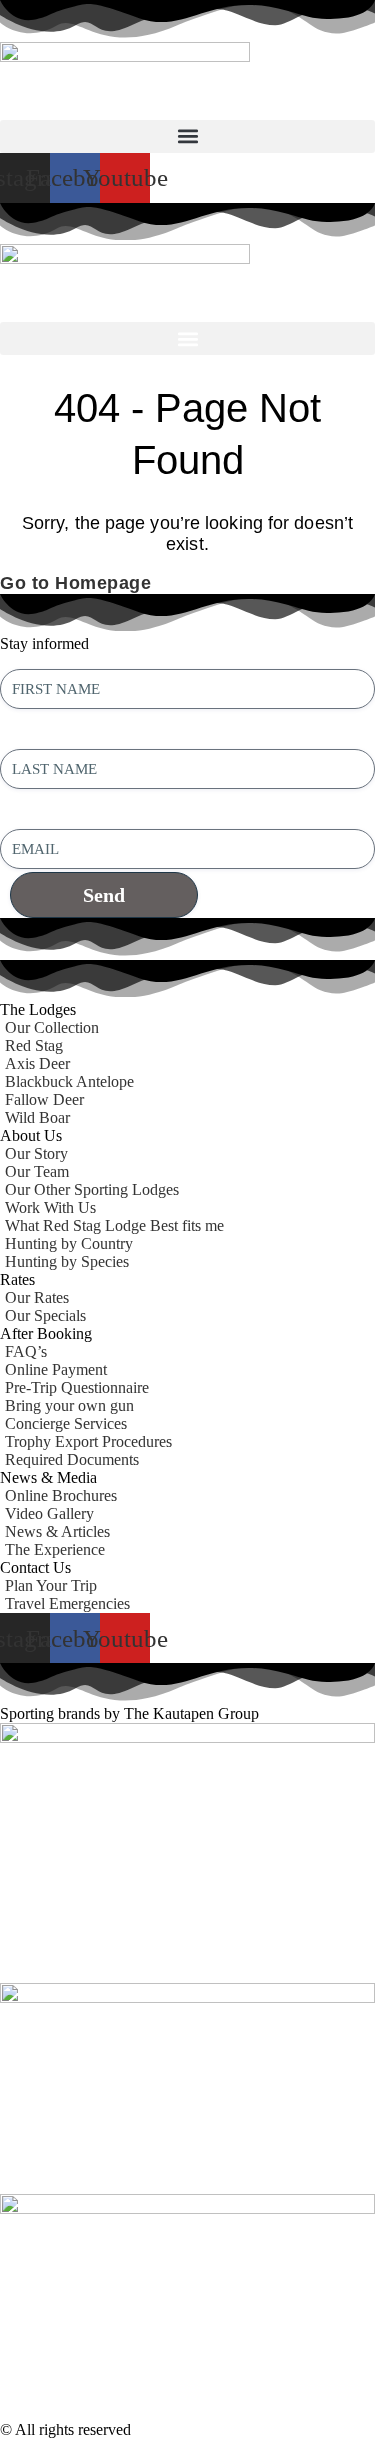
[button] (187, 136)
